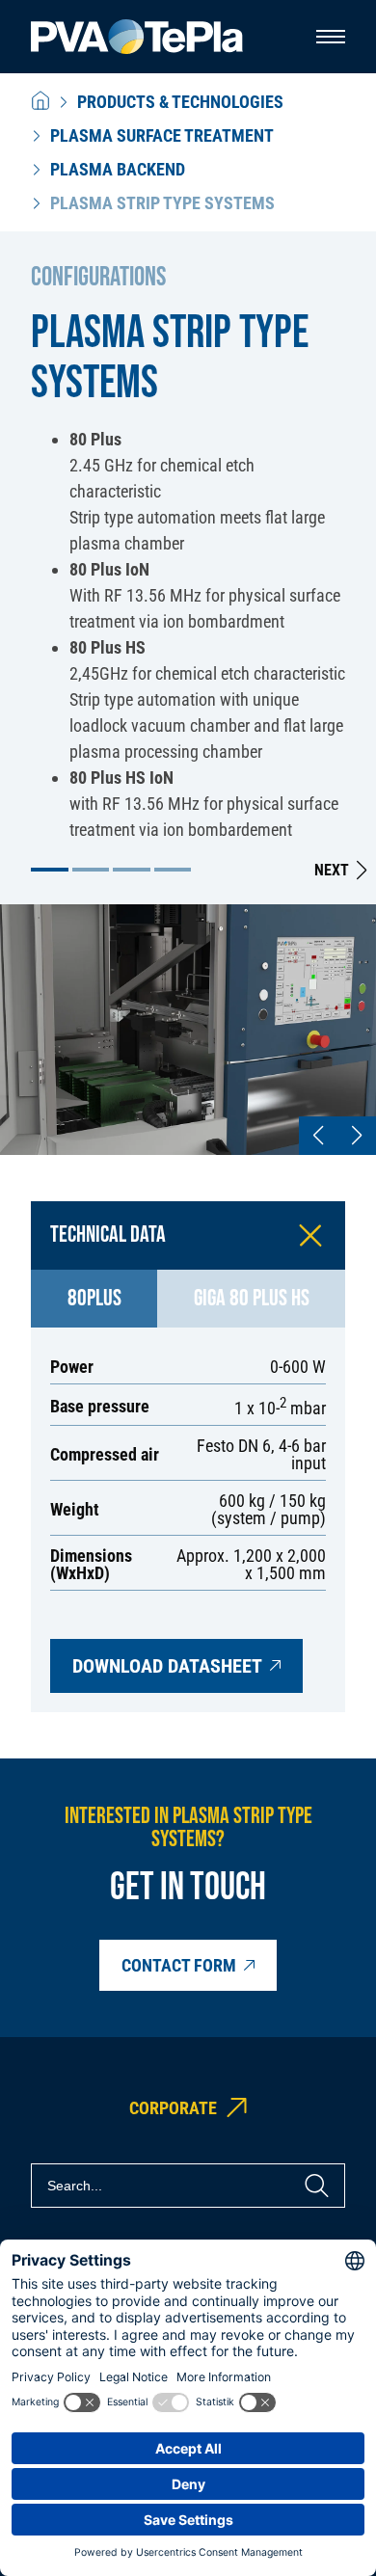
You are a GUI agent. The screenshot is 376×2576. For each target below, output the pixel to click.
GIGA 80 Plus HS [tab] (252, 1298)
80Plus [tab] (94, 1298)
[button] (50, 870)
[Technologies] (40, 102)
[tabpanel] (188, 1520)
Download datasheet (167, 1666)
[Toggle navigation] (331, 37)
